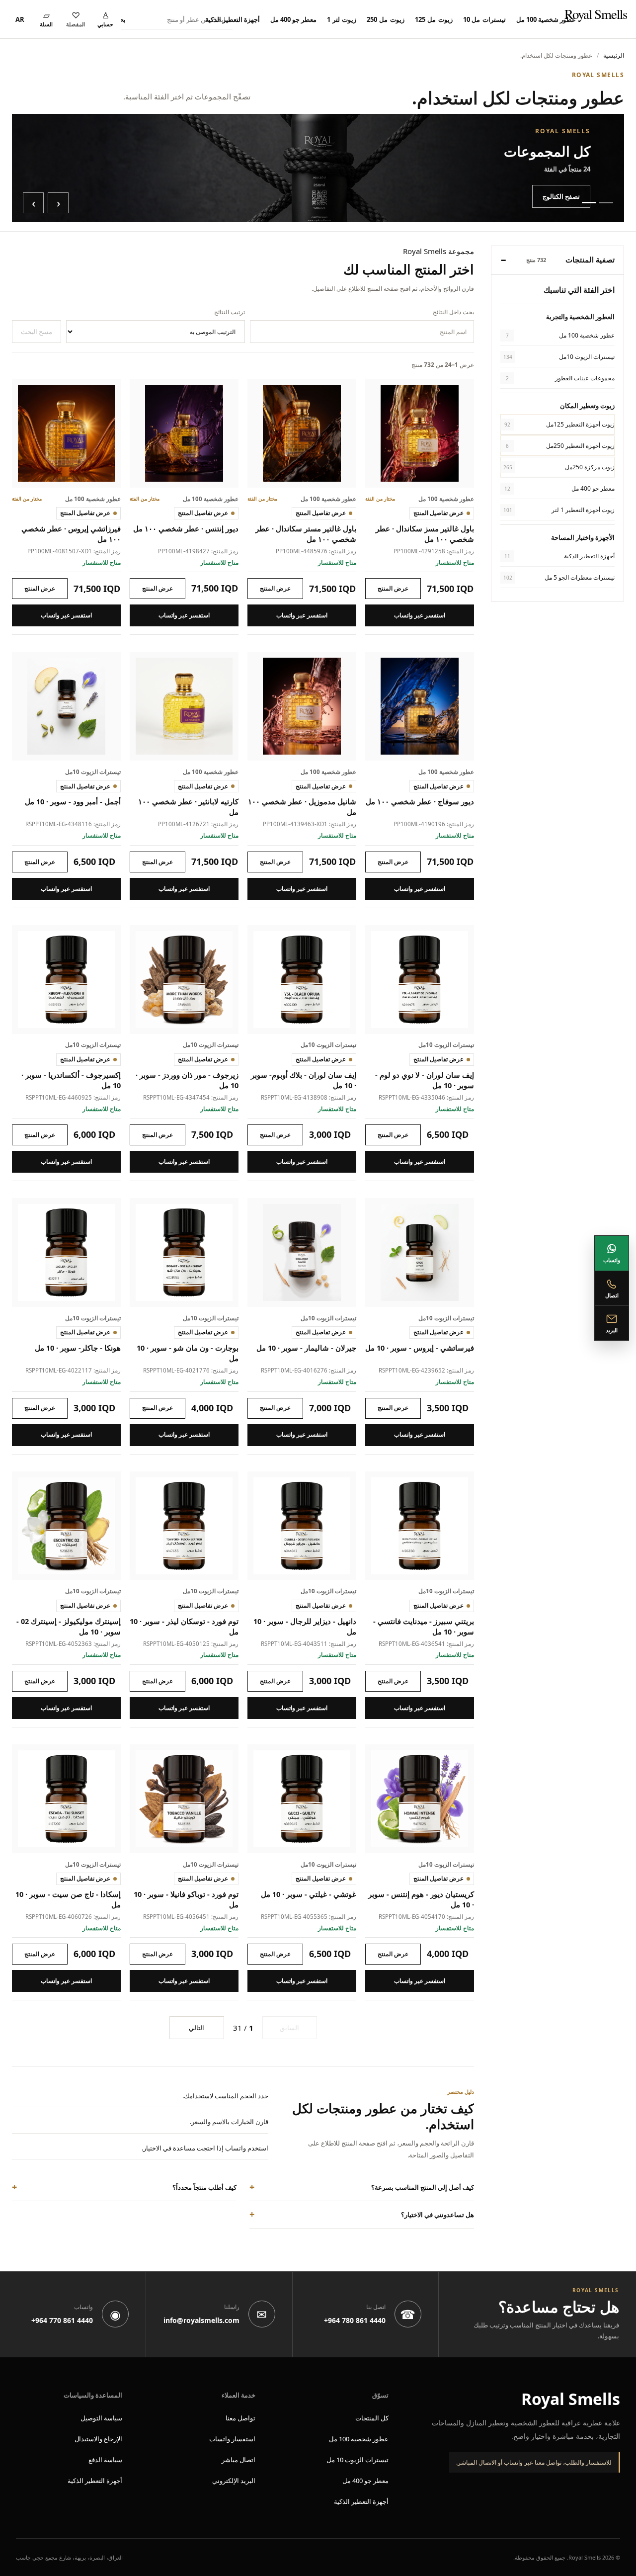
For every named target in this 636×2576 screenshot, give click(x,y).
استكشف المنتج (393, 589)
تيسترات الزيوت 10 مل (358, 2460)
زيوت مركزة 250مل (559, 467)
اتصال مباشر (238, 2460)
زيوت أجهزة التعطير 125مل (559, 424)
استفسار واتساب (232, 2439)
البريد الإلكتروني (234, 2481)
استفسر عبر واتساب (420, 615)
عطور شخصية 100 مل (546, 19)
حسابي (105, 24)
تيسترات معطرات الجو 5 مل (559, 577)
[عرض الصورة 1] (606, 203)
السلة (46, 24)
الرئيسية (614, 55)
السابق (289, 2028)
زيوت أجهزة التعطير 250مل (560, 446)
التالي (197, 2028)
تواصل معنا (240, 2418)
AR (20, 19)
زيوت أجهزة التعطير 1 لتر (559, 510)
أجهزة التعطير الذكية (233, 19)
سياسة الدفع (105, 2460)
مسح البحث (37, 332)
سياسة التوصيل (101, 2418)
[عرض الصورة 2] (589, 203)
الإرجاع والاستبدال (98, 2439)
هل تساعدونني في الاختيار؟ (437, 2215)
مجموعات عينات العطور (560, 378)
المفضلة (76, 24)
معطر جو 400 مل (293, 19)
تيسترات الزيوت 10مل (559, 356)
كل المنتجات (372, 2418)
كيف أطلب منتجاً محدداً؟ (204, 2187)
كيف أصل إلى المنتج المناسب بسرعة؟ (423, 2187)
